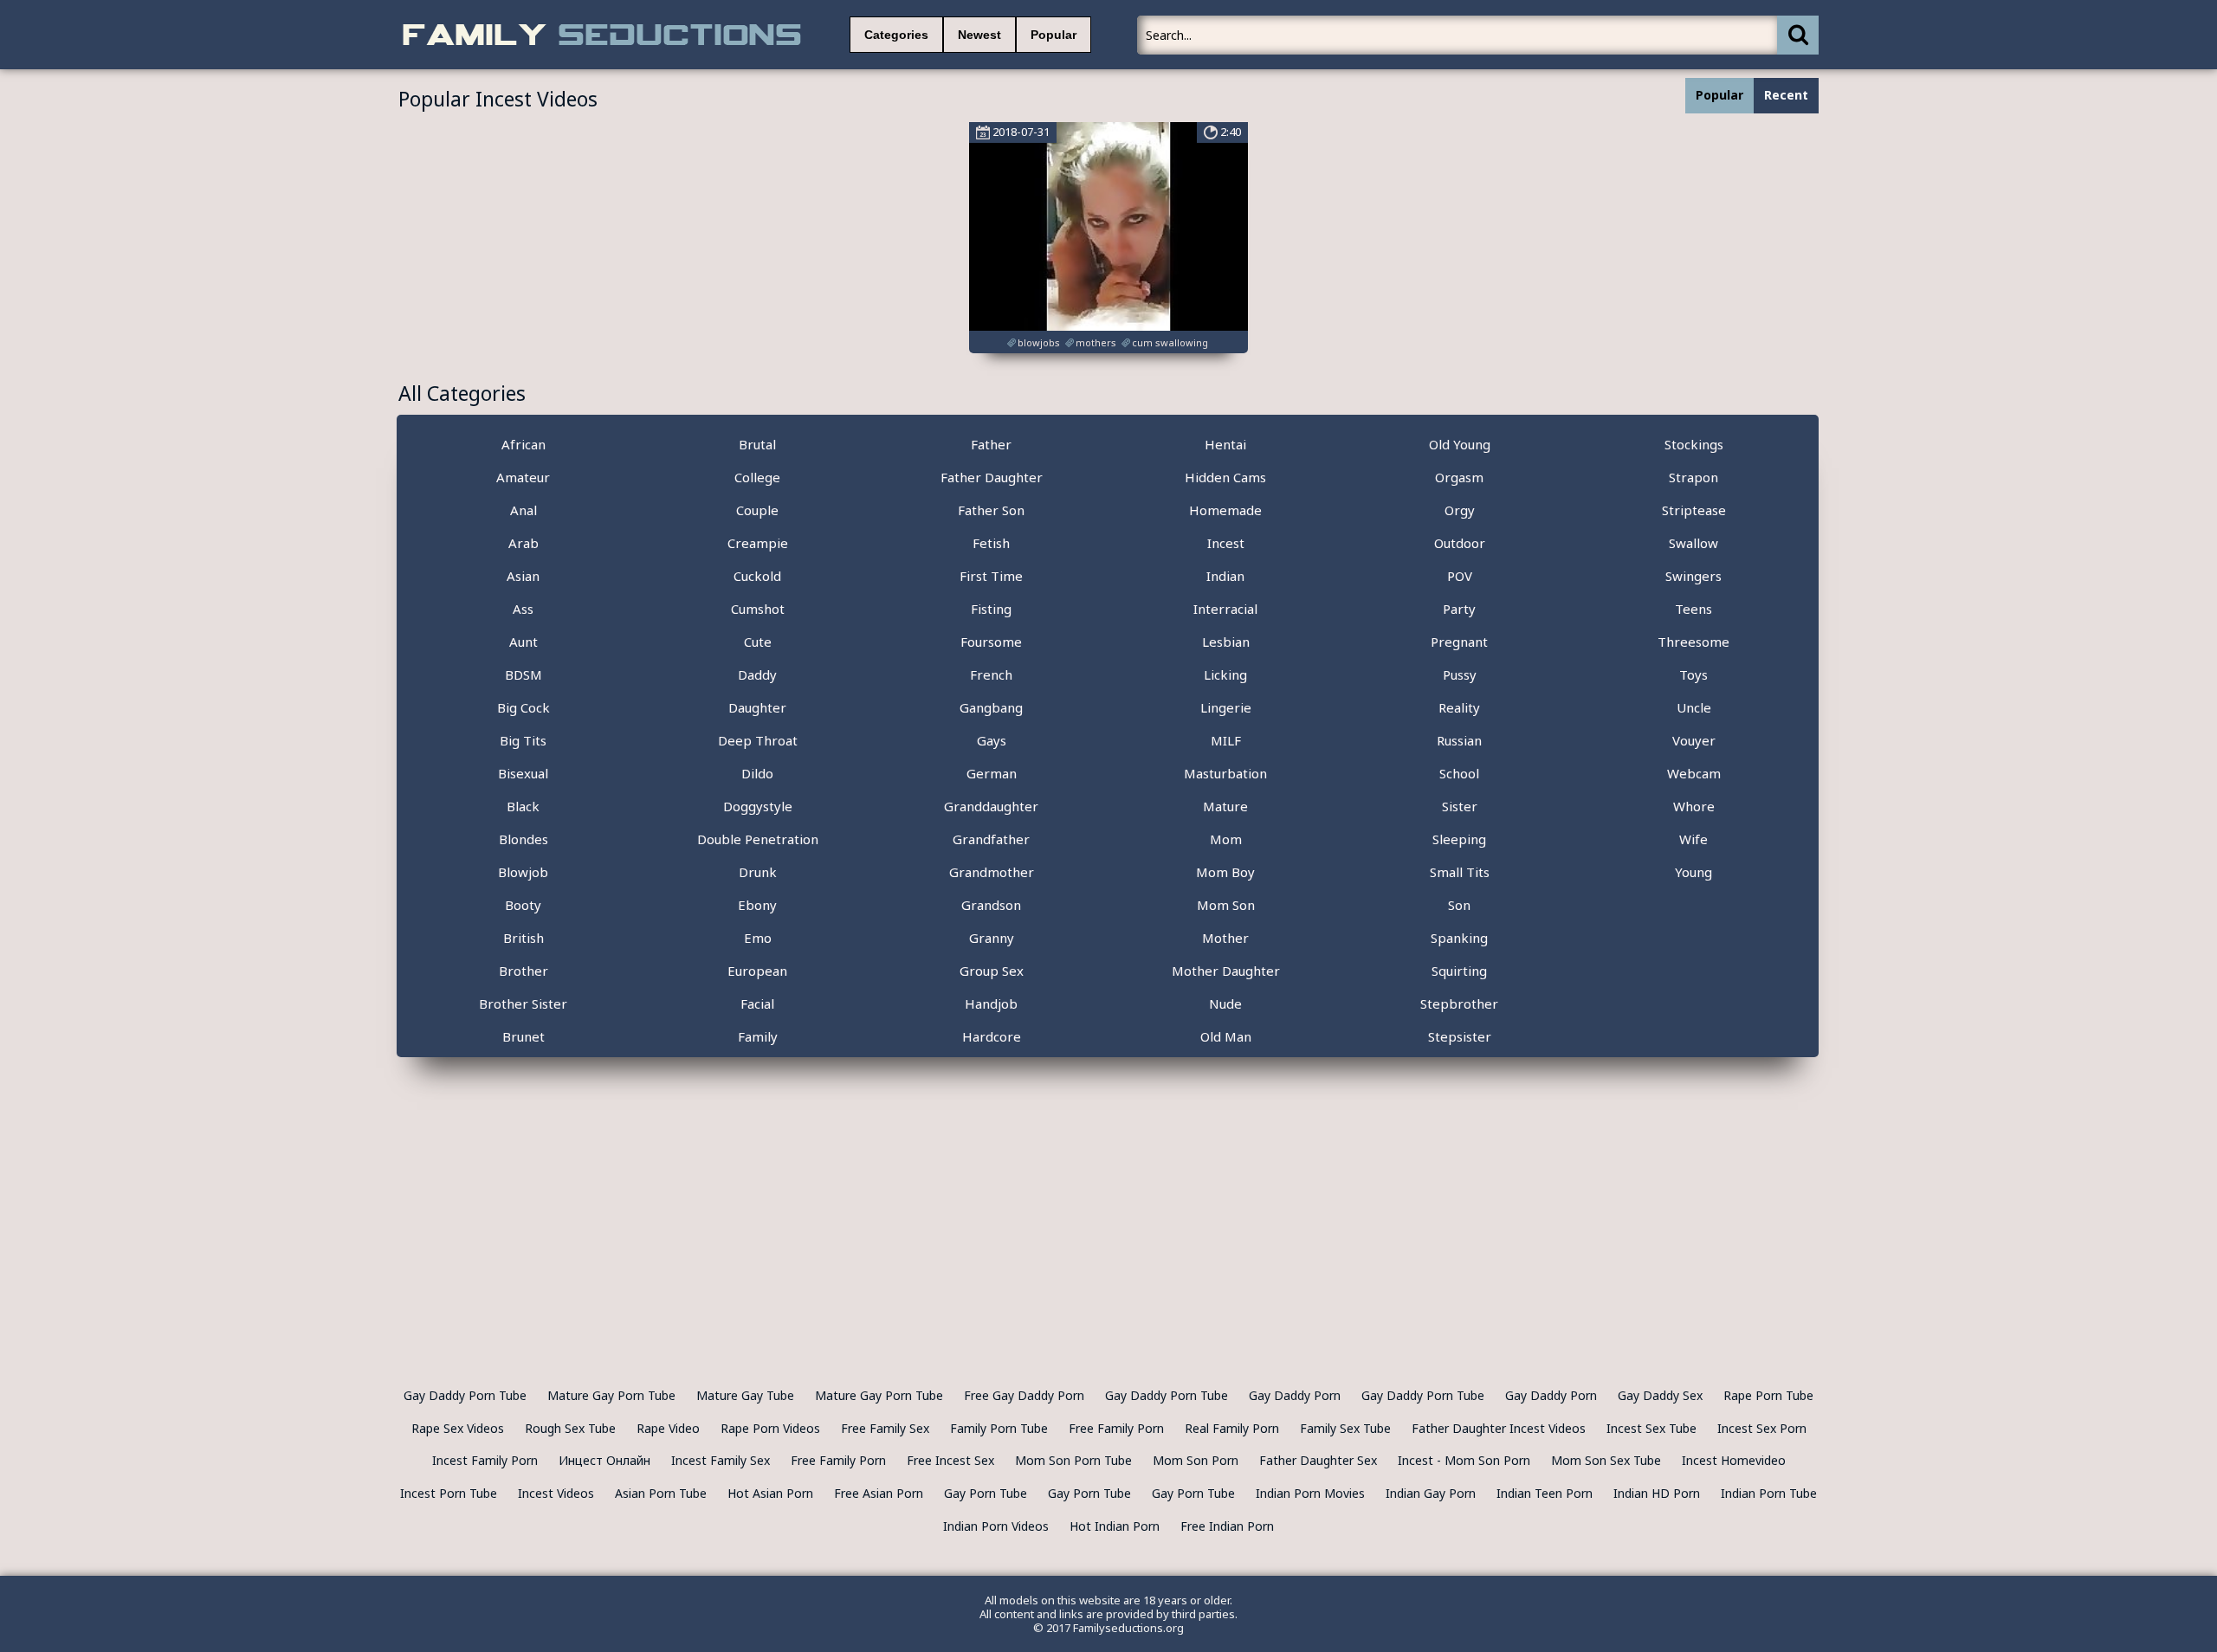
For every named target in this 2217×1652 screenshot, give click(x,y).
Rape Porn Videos (770, 1428)
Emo (758, 938)
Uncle (1694, 707)
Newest (979, 35)
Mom (1226, 839)
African (524, 444)
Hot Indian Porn (1115, 1526)
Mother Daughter (1226, 971)
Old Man (1226, 1036)
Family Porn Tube (999, 1428)
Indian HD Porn (1657, 1493)
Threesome (1693, 642)
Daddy (757, 674)
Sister (1460, 806)
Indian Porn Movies (1310, 1493)
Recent (1786, 95)
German (992, 773)
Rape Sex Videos (458, 1428)
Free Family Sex (885, 1428)
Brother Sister (523, 1003)
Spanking (1459, 938)
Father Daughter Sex (1318, 1460)
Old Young (1460, 444)
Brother (524, 971)
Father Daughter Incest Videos (1499, 1428)
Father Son (991, 510)
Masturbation (1225, 773)
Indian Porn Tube (1769, 1493)
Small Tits (1460, 872)
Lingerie (1226, 707)
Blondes (524, 839)
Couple (757, 510)
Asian (523, 576)
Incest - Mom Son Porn (1464, 1460)
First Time (991, 576)
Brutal (757, 444)
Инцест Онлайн (604, 1460)
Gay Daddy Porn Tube (465, 1395)
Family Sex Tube (1345, 1428)
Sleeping (1459, 839)
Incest (1226, 543)
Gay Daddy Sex (1660, 1395)
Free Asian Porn (879, 1493)
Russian (1459, 740)
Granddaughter (991, 806)
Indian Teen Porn (1545, 1493)
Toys (1693, 674)
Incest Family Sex (721, 1460)
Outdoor (1460, 543)
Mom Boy (1225, 872)
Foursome (991, 642)
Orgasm (1459, 477)
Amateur (523, 477)
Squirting (1459, 971)
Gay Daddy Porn (1295, 1395)
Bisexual (523, 773)
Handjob (991, 1003)
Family (758, 1036)
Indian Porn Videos (996, 1526)
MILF (1226, 740)
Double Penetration (758, 839)
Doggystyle (758, 806)
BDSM (524, 674)
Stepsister (1460, 1036)
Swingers (1693, 576)
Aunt (524, 642)
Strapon (1693, 477)
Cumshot (758, 609)
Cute (758, 642)
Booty (523, 905)
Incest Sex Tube (1651, 1428)
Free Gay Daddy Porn (1024, 1395)
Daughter (757, 707)
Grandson (991, 905)
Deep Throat (758, 740)
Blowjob (523, 872)
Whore (1694, 806)
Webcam (1694, 773)
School (1459, 773)
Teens (1693, 609)
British (524, 938)
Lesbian (1226, 642)
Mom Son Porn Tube (1073, 1460)
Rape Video (668, 1428)
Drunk (758, 872)
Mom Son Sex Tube (1606, 1460)
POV (1460, 576)
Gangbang (991, 707)
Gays (992, 740)
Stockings (1694, 444)
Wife (1693, 839)
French (991, 674)
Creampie (758, 543)
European (757, 971)
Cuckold (757, 576)
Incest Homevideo (1734, 1460)
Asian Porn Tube (661, 1493)
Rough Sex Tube (570, 1428)
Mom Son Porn (1196, 1460)
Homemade (1225, 510)
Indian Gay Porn (1431, 1493)
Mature (1225, 806)
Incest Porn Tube (449, 1493)
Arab (524, 543)
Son (1459, 905)
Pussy (1460, 674)
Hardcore (992, 1036)
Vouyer (1694, 740)
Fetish (991, 543)
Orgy (1460, 510)
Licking (1225, 674)
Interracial (1225, 609)
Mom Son (1226, 905)
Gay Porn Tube (986, 1493)
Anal (524, 510)
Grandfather (991, 839)
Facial (757, 1003)
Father (991, 444)
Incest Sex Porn (1762, 1428)
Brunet (524, 1036)
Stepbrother (1459, 1003)
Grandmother (992, 872)
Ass (523, 609)
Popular (1054, 35)
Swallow (1693, 543)
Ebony (757, 905)
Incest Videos (556, 1493)
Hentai (1225, 444)
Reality (1459, 707)
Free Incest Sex (950, 1460)
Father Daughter (992, 477)
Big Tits (523, 740)
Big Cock (524, 707)
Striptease (1694, 510)
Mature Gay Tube (745, 1395)
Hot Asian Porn (770, 1493)
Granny (992, 938)
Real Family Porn (1232, 1428)
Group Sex (992, 971)
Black (523, 806)
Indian (1225, 576)
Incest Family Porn (485, 1460)
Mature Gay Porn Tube (611, 1395)
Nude (1225, 1003)
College (757, 477)
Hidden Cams (1225, 477)
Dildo (757, 773)
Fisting (991, 609)
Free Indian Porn (1227, 1526)
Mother (1225, 938)
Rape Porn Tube (1768, 1395)
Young (1693, 872)
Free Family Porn (1116, 1428)
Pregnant (1459, 642)
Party (1459, 609)
